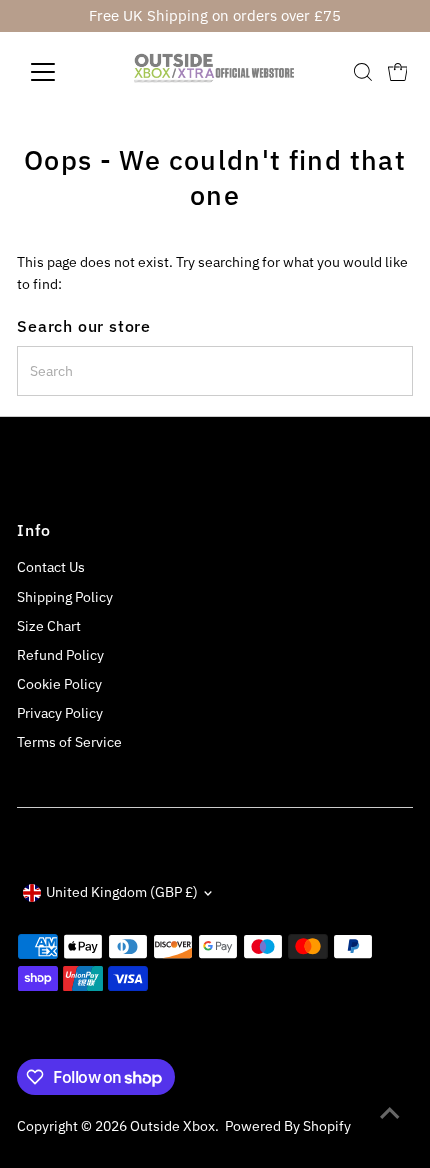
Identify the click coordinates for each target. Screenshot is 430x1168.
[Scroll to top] (390, 1113)
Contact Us (51, 567)
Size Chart (49, 626)
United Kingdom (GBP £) (122, 892)
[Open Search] (363, 72)
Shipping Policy (65, 597)
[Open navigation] (64, 72)
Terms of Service (69, 742)
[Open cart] (398, 72)
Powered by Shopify (288, 1126)
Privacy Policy (60, 713)
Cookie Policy (59, 684)
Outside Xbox (172, 1126)
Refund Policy (60, 655)
